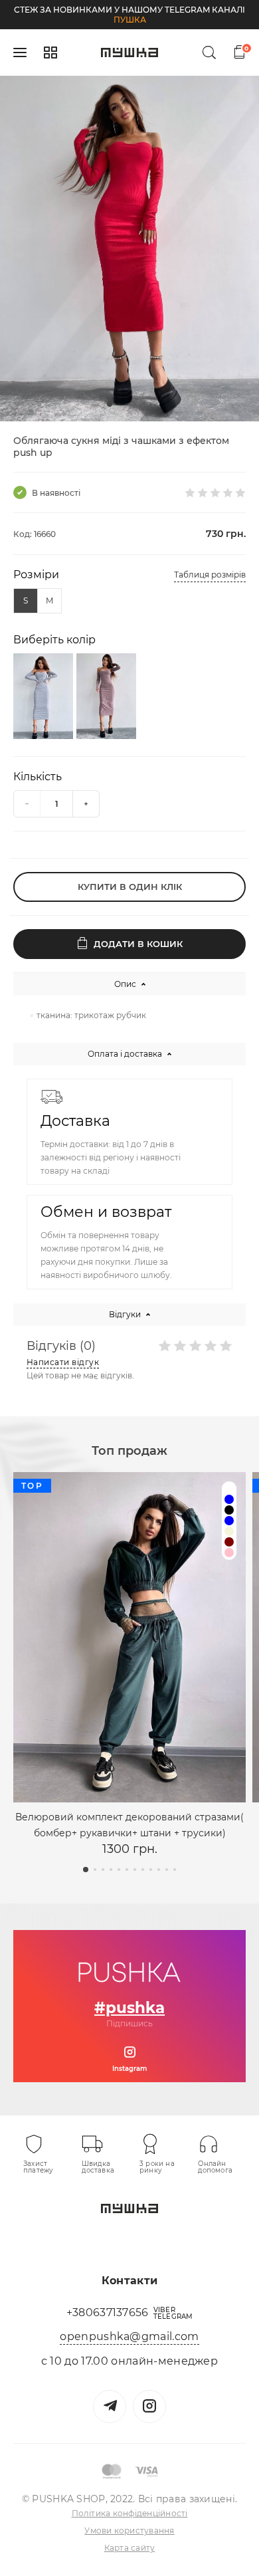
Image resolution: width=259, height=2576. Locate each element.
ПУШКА (130, 20)
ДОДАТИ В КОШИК (138, 944)
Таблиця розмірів (210, 575)
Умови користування (129, 2530)
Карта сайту (130, 2548)
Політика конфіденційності (130, 2513)
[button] (110, 404)
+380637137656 (108, 2312)
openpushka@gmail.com (129, 2336)
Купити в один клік (130, 887)
